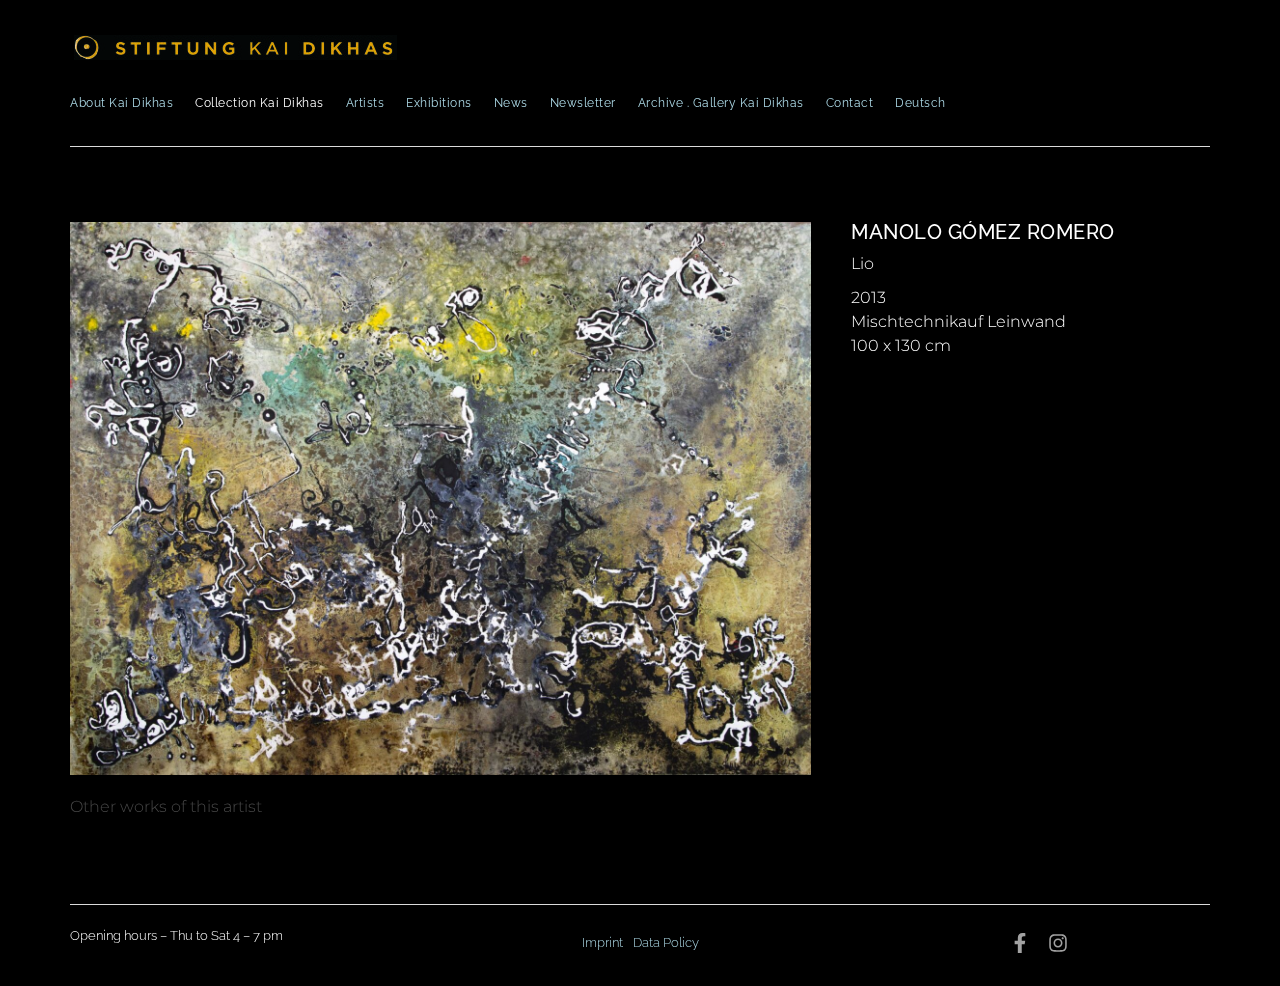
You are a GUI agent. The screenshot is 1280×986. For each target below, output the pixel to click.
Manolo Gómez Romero (983, 232)
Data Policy (666, 942)
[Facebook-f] (1020, 943)
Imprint (602, 942)
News (511, 103)
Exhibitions (439, 103)
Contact (850, 103)
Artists (365, 103)
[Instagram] (1058, 943)
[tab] (166, 807)
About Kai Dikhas (121, 103)
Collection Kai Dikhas (259, 103)
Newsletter (583, 103)
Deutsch (920, 103)
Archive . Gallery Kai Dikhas (721, 103)
